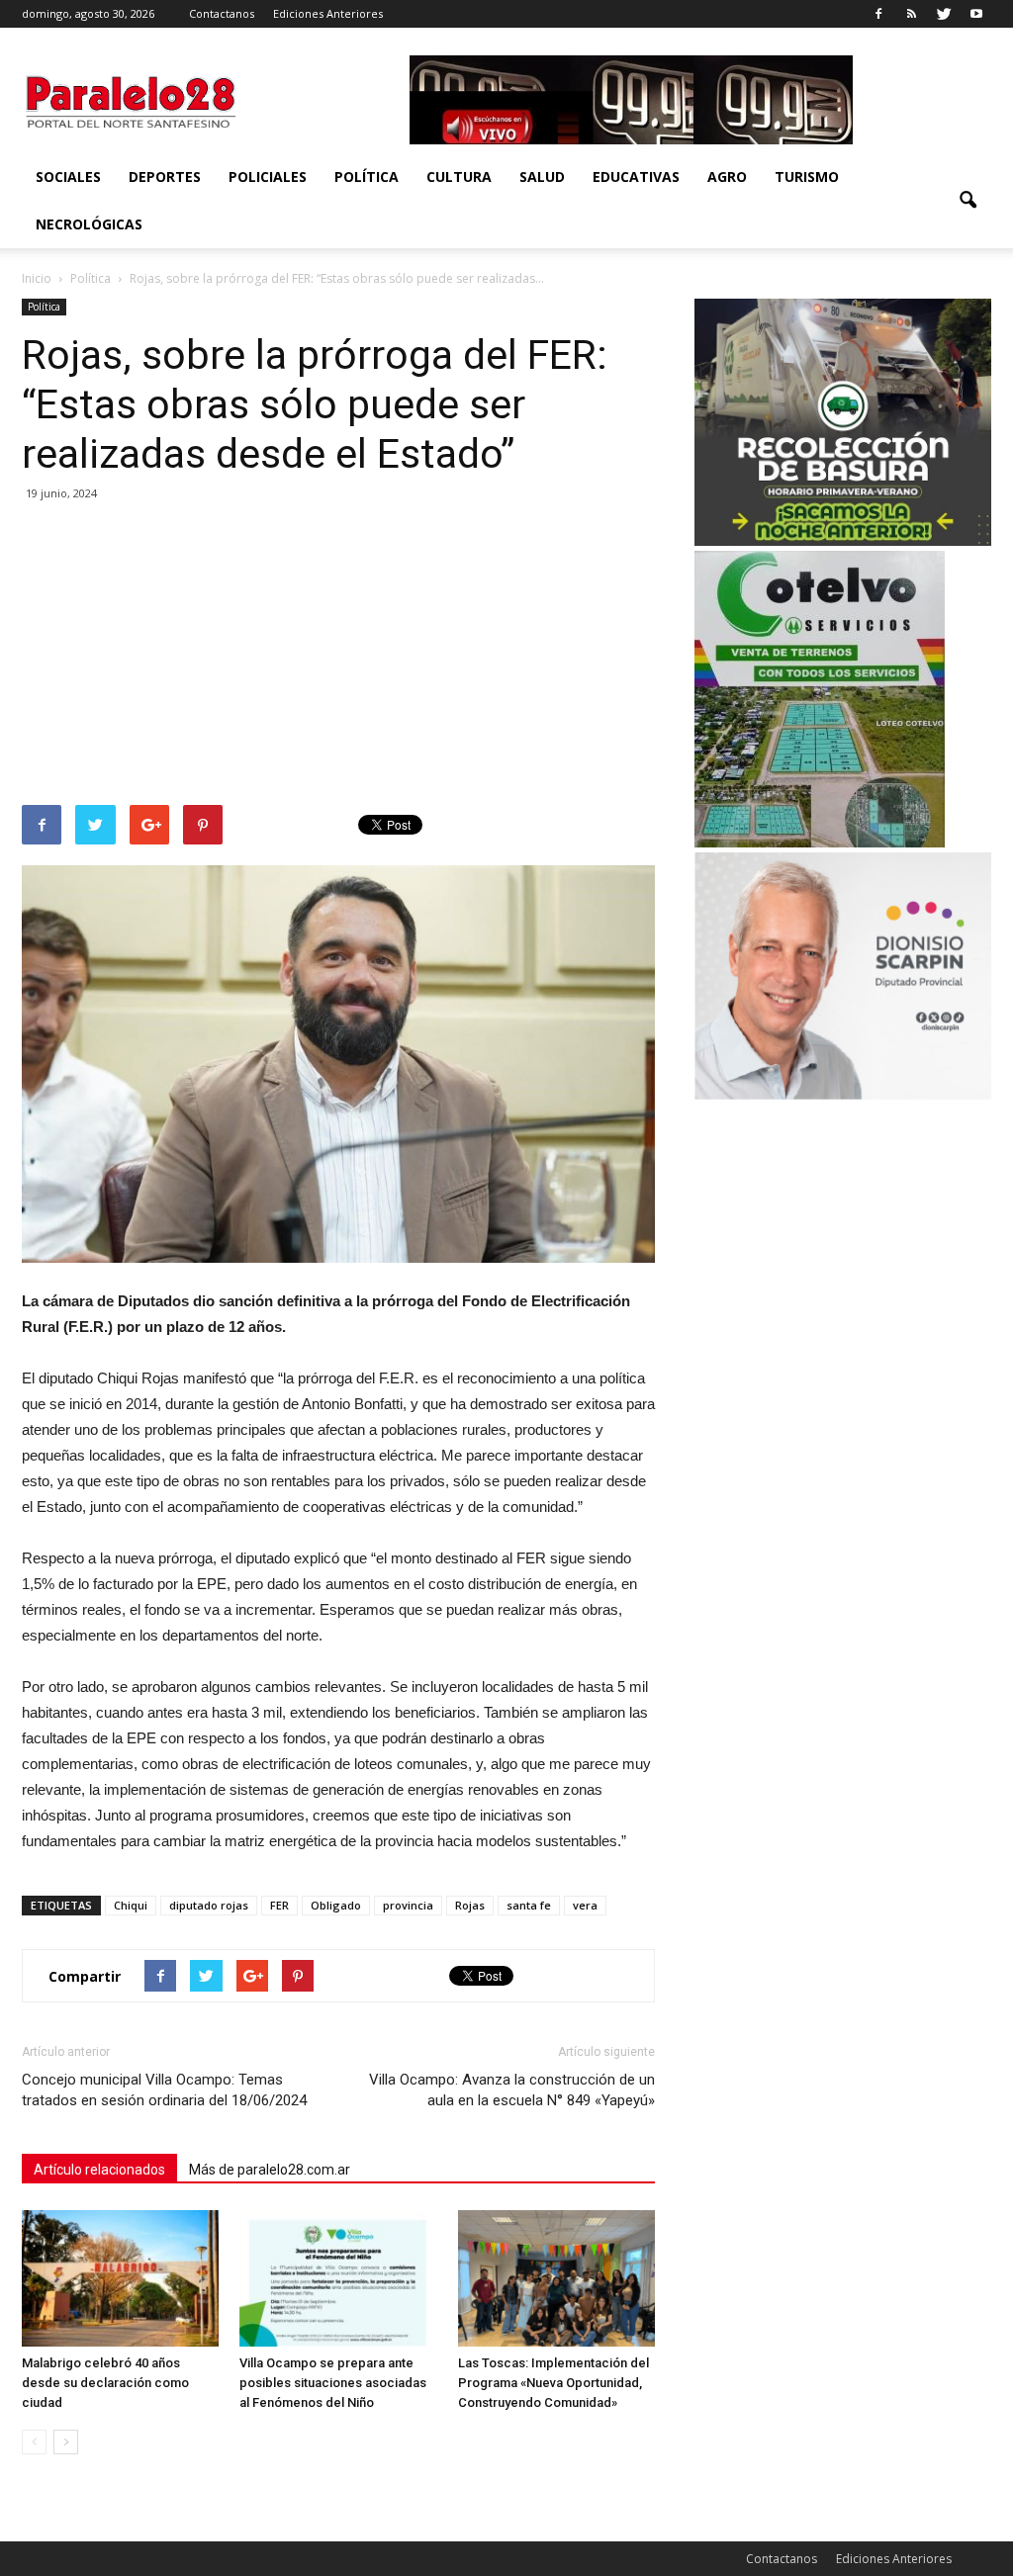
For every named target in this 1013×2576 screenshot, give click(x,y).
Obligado (336, 1905)
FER (279, 1905)
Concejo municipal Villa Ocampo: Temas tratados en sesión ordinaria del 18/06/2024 (164, 2090)
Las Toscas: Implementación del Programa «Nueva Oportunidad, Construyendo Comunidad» (553, 2383)
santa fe (529, 1905)
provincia (408, 1905)
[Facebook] (878, 14)
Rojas (470, 1905)
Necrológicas (89, 224)
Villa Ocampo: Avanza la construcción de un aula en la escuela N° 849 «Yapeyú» (512, 2090)
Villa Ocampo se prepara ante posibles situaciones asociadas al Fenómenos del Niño (333, 2383)
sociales (68, 177)
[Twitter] (944, 14)
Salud (542, 177)
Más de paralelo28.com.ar (270, 2170)
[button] (967, 201)
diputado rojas (209, 1905)
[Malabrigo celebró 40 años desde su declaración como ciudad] (120, 2278)
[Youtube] (976, 14)
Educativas (636, 177)
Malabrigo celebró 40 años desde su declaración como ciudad (105, 2383)
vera (585, 1905)
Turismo (807, 177)
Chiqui (131, 1905)
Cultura (459, 177)
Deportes (165, 177)
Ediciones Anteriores (328, 13)
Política (367, 177)
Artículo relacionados (99, 2170)
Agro (727, 177)
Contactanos (222, 13)
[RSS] (911, 14)
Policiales (268, 177)
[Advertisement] (338, 657)
